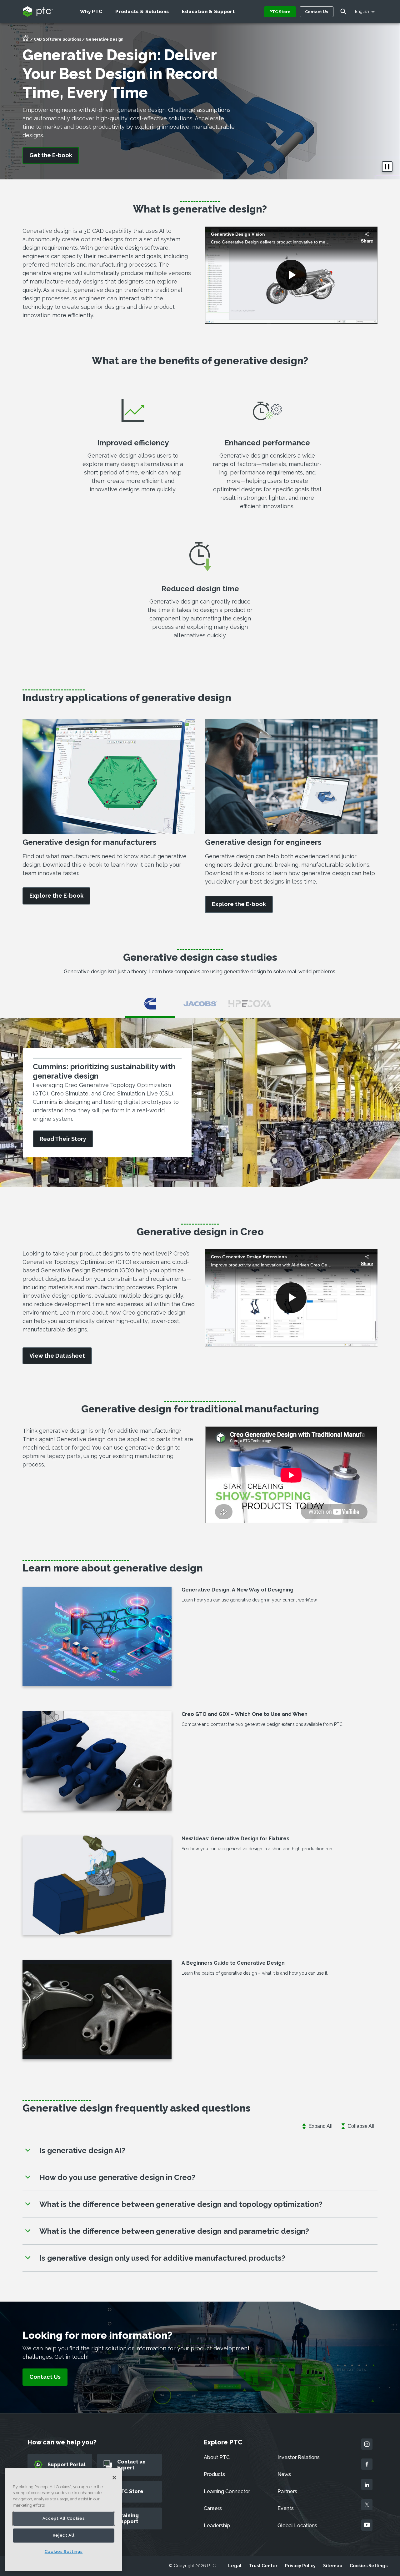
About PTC (217, 2457)
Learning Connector (227, 2491)
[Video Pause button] (387, 167)
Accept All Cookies (64, 2518)
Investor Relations (299, 2457)
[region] (64, 2520)
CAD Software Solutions (57, 39)
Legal (235, 2566)
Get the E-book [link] (51, 155)
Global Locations (297, 2526)
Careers (213, 2508)
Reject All (64, 2535)
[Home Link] (26, 40)
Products (214, 2474)
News (284, 2474)
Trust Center (263, 2566)
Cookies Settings (369, 2566)
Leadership (217, 2526)
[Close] (114, 2478)
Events (286, 2508)
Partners (287, 2491)
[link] (56, 896)
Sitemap (333, 2566)
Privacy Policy (300, 2566)
